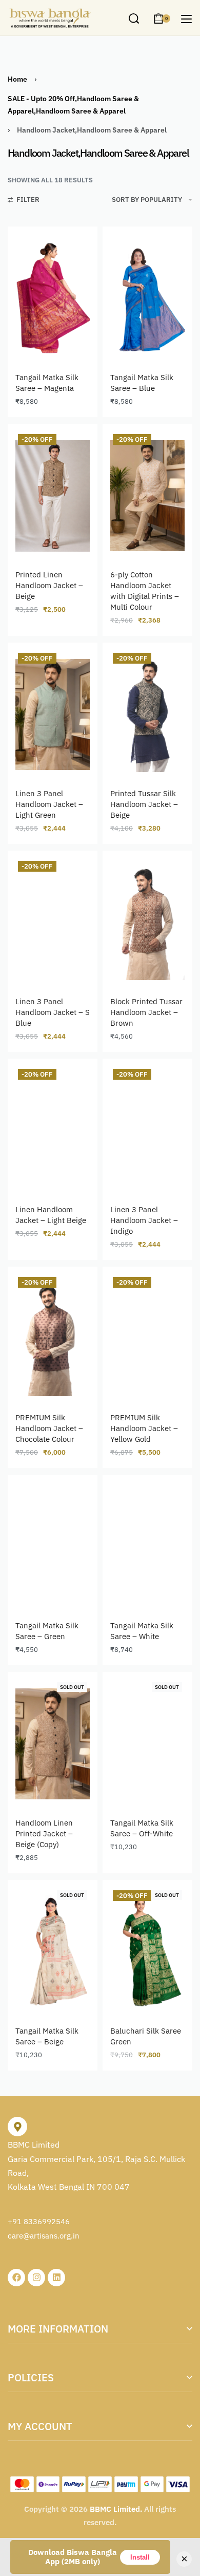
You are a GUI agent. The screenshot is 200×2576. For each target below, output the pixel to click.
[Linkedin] (56, 2278)
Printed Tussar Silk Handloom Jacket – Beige (144, 804)
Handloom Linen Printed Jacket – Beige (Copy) (44, 1834)
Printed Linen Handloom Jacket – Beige (49, 585)
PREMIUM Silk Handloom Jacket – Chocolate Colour (49, 1428)
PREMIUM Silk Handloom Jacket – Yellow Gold (144, 1428)
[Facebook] (16, 2278)
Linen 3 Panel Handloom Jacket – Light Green (49, 804)
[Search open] (134, 18)
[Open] (186, 19)
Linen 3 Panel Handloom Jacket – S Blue (53, 1012)
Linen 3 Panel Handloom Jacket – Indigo (144, 1220)
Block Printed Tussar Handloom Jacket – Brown (146, 1012)
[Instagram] (36, 2278)
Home (17, 79)
